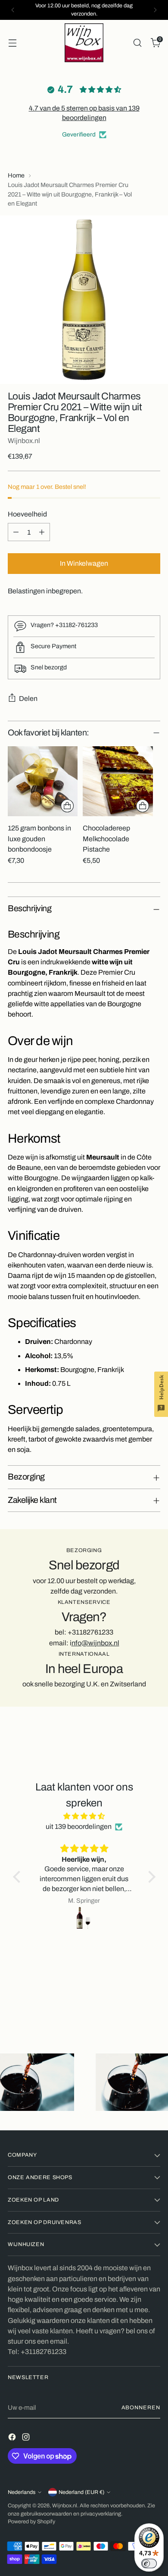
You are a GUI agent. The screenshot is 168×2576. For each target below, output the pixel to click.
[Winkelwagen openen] (12, 43)
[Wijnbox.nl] (84, 43)
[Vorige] (13, 10)
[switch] (149, 2563)
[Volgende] (155, 10)
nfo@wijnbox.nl (95, 1643)
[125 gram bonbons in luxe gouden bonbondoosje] (43, 781)
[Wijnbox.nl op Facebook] (13, 2438)
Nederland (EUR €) (81, 2492)
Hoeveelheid (27, 514)
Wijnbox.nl (24, 441)
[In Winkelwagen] (67, 806)
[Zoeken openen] (137, 43)
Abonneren (141, 2408)
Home (16, 175)
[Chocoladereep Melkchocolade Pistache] (118, 781)
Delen (28, 699)
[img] (84, 1816)
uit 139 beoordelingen (79, 1827)
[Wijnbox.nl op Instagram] (27, 2438)
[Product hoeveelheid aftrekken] (16, 532)
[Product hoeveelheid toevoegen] (42, 532)
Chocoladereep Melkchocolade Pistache (106, 839)
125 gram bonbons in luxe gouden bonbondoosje (39, 839)
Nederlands (22, 2492)
